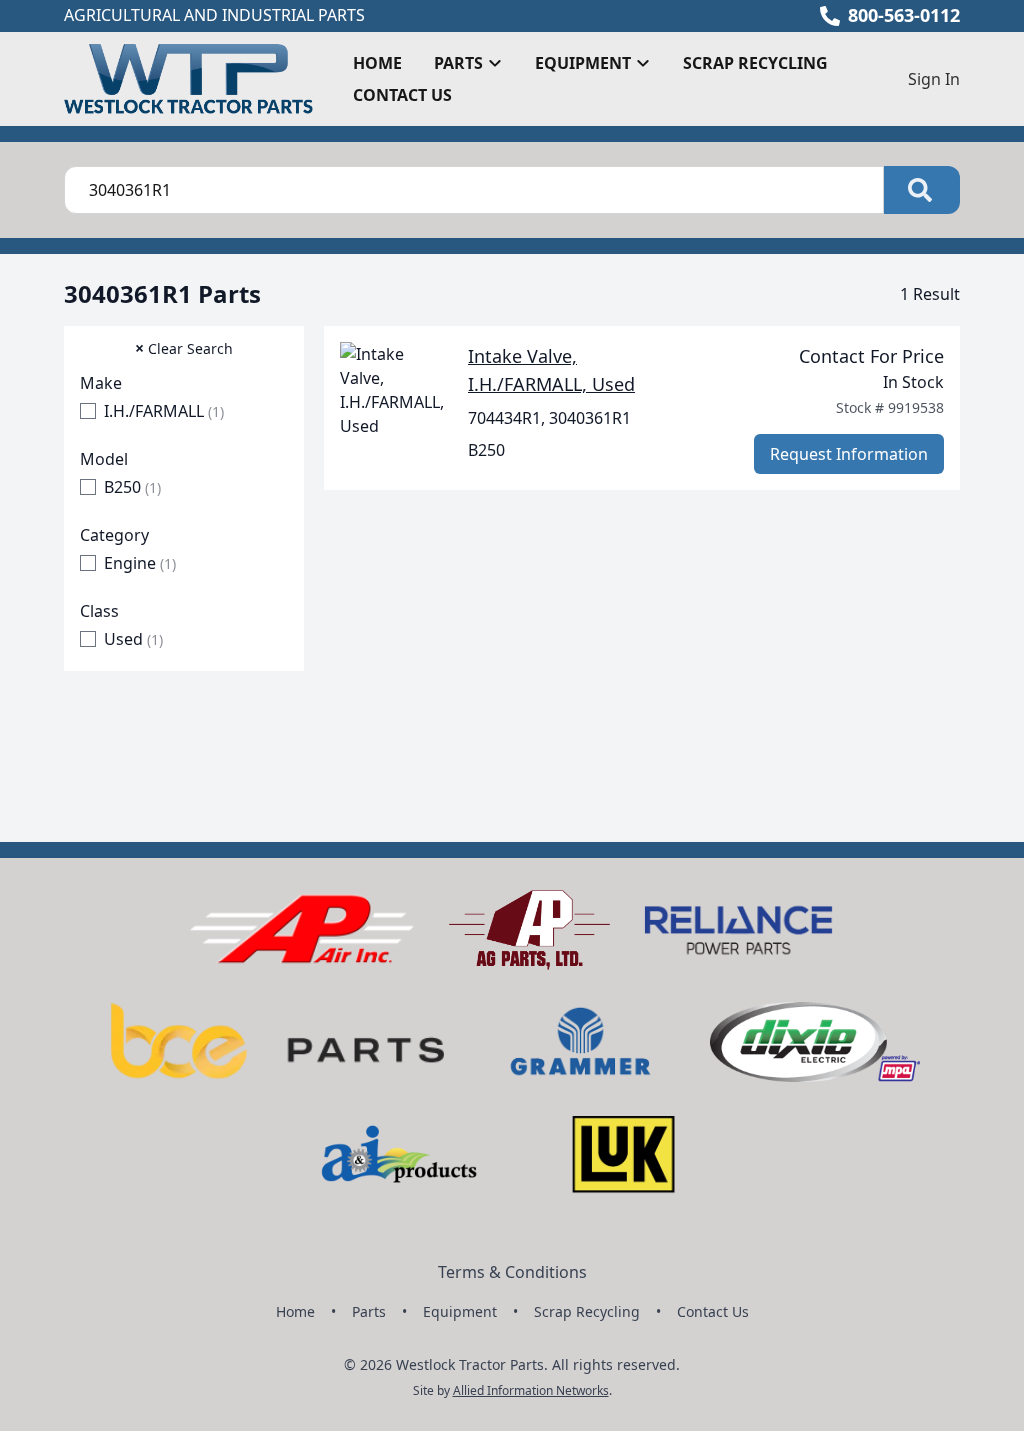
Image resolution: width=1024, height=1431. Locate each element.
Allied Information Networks (531, 1390)
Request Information (849, 454)
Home (377, 63)
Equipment (460, 1311)
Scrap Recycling (755, 63)
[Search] (922, 190)
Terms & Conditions (512, 1272)
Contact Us (402, 95)
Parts (369, 1311)
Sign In (934, 79)
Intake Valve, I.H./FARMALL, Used (551, 370)
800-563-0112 (904, 15)
